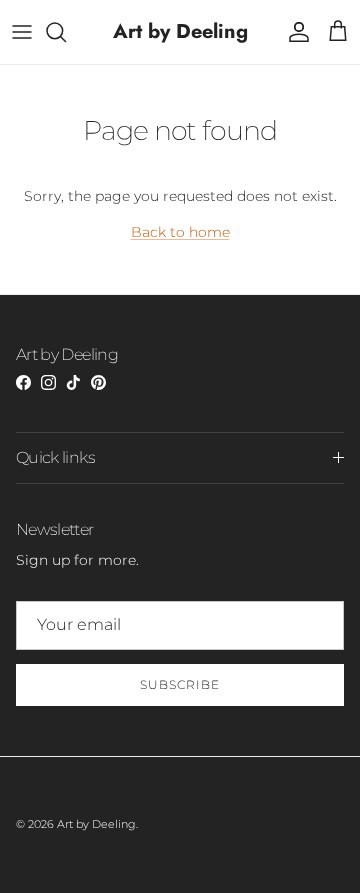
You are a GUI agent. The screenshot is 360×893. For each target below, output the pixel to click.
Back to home (180, 232)
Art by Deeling (96, 824)
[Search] (66, 32)
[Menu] (22, 32)
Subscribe (180, 684)
